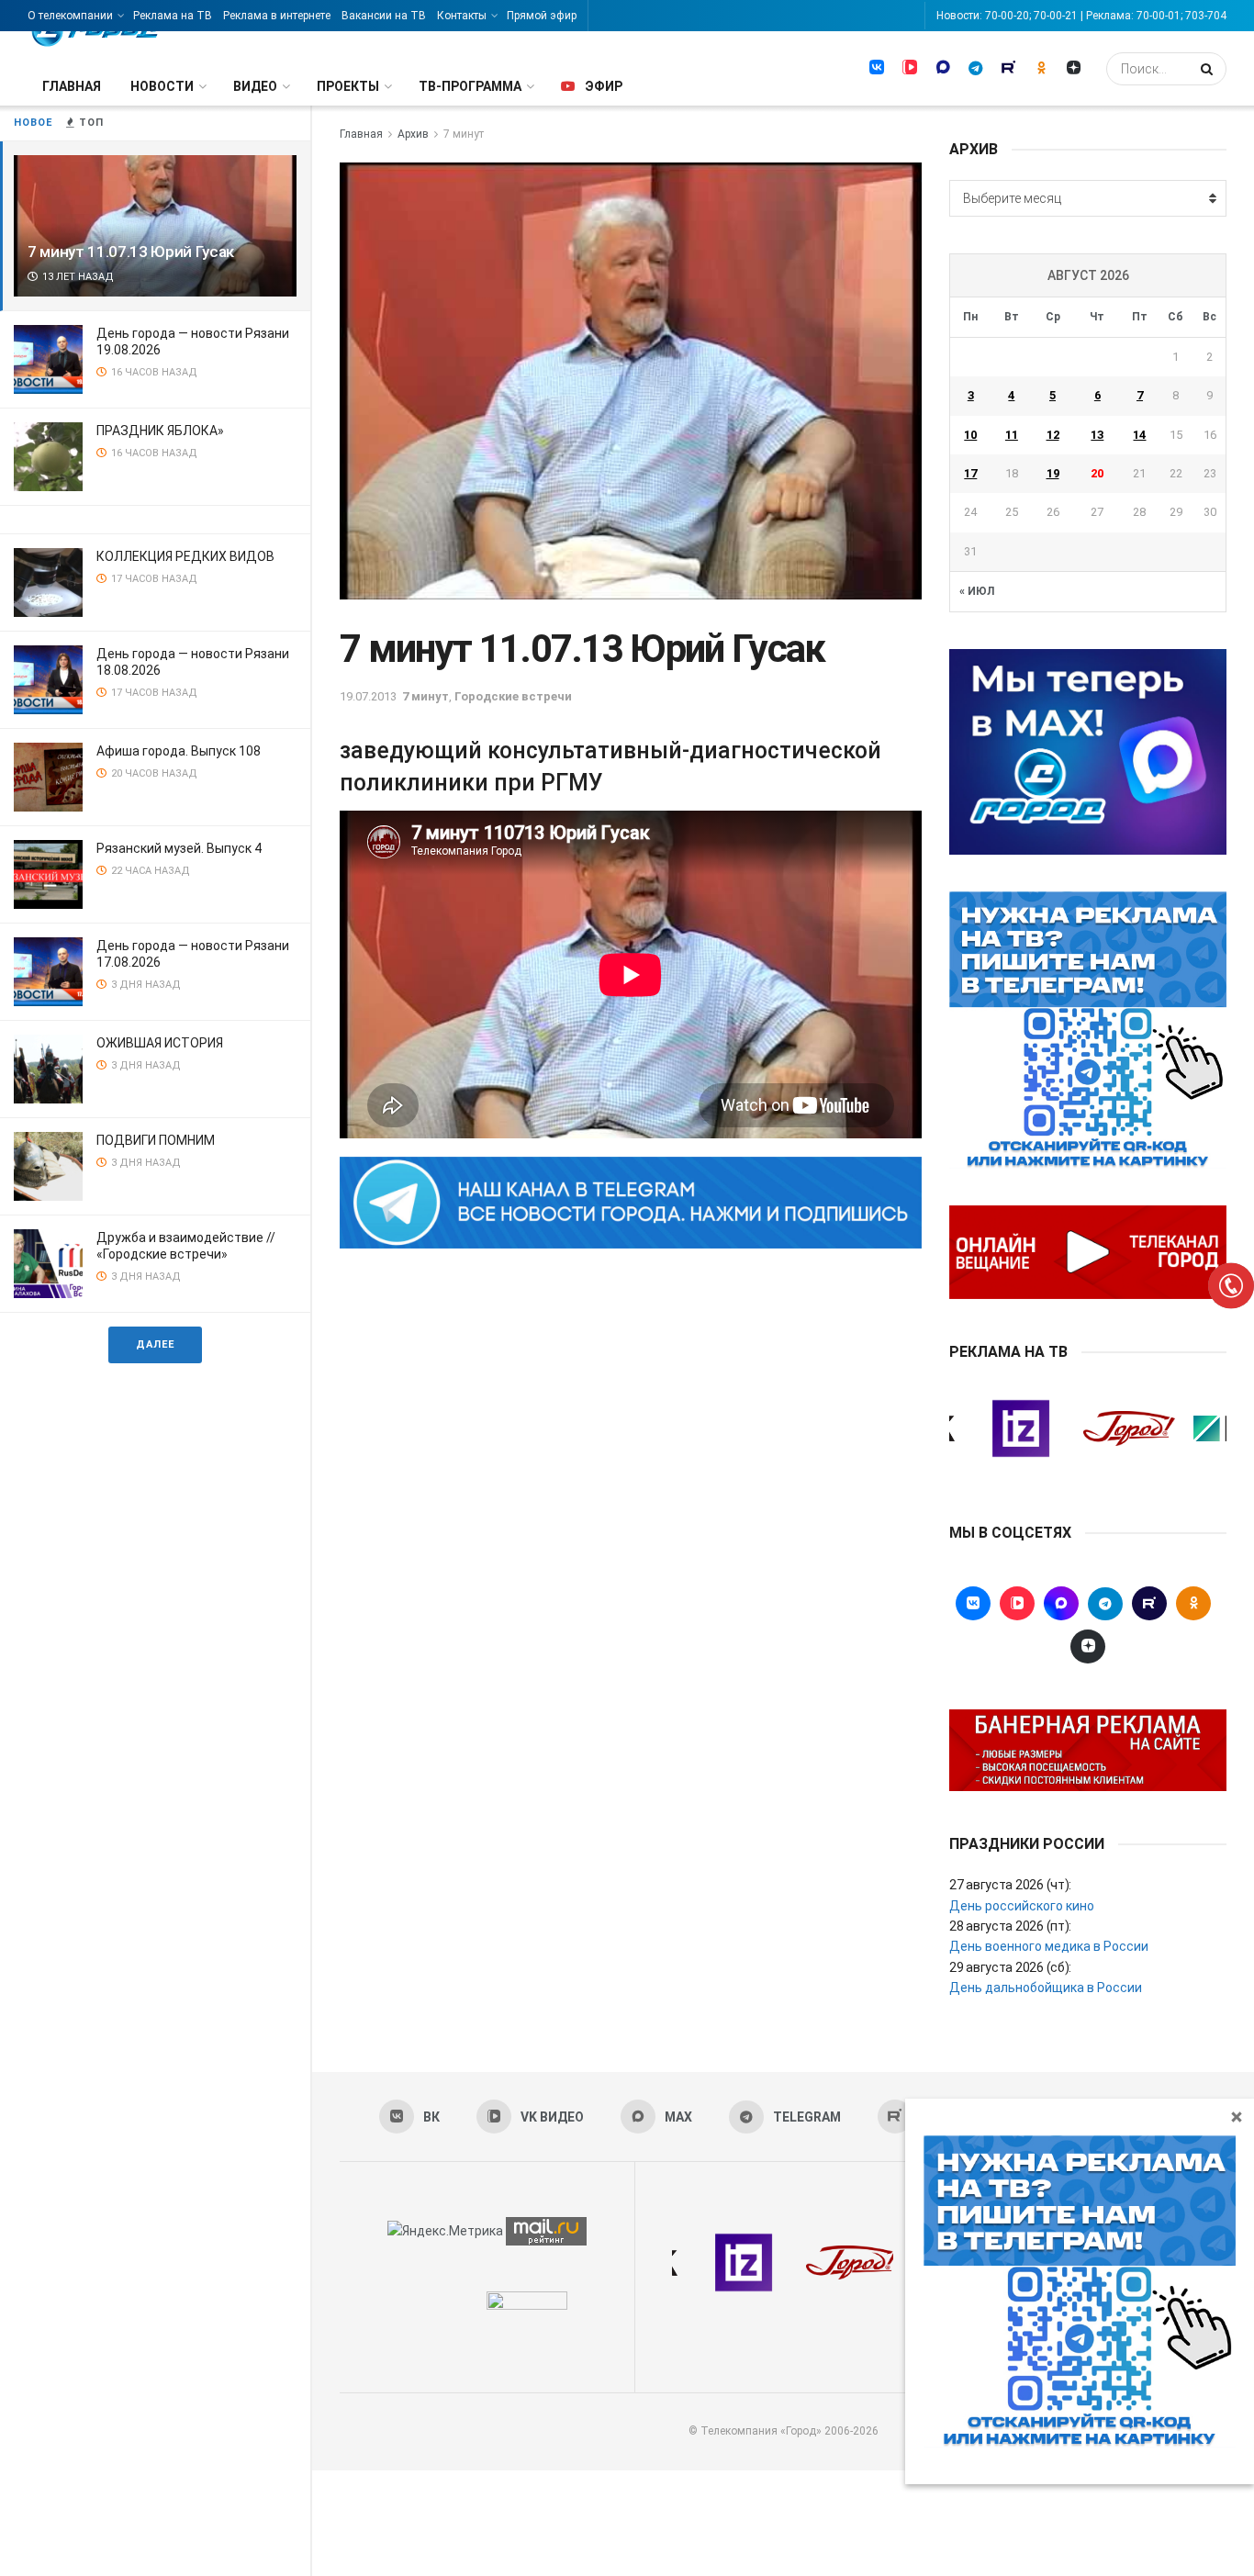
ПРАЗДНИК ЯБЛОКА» (160, 431)
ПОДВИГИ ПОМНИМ (156, 1140)
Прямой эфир (542, 16)
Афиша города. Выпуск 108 (179, 751)
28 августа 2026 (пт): (1010, 1926)
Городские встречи (513, 696)
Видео (255, 86)
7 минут (464, 134)
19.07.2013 (368, 696)
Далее (155, 1344)
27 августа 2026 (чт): (1010, 1885)
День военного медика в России (1049, 1946)
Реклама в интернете (277, 16)
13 (1097, 435)
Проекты (348, 86)
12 (1053, 435)
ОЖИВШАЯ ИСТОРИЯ (160, 1043)
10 (970, 435)
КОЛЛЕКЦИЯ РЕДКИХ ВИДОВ (185, 556)
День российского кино (1022, 1906)
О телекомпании (70, 16)
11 (1012, 435)
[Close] (1237, 2116)
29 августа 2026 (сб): (1010, 1967)
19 (1053, 473)
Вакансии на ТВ (384, 16)
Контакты (462, 16)
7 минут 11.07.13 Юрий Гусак (131, 252)
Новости (162, 86)
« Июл (977, 591)
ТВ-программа (470, 86)
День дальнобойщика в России (1046, 1988)
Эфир (604, 86)
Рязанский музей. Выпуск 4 (179, 848)
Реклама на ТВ (173, 16)
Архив (413, 134)
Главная (72, 86)
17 (970, 473)
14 (1139, 435)
